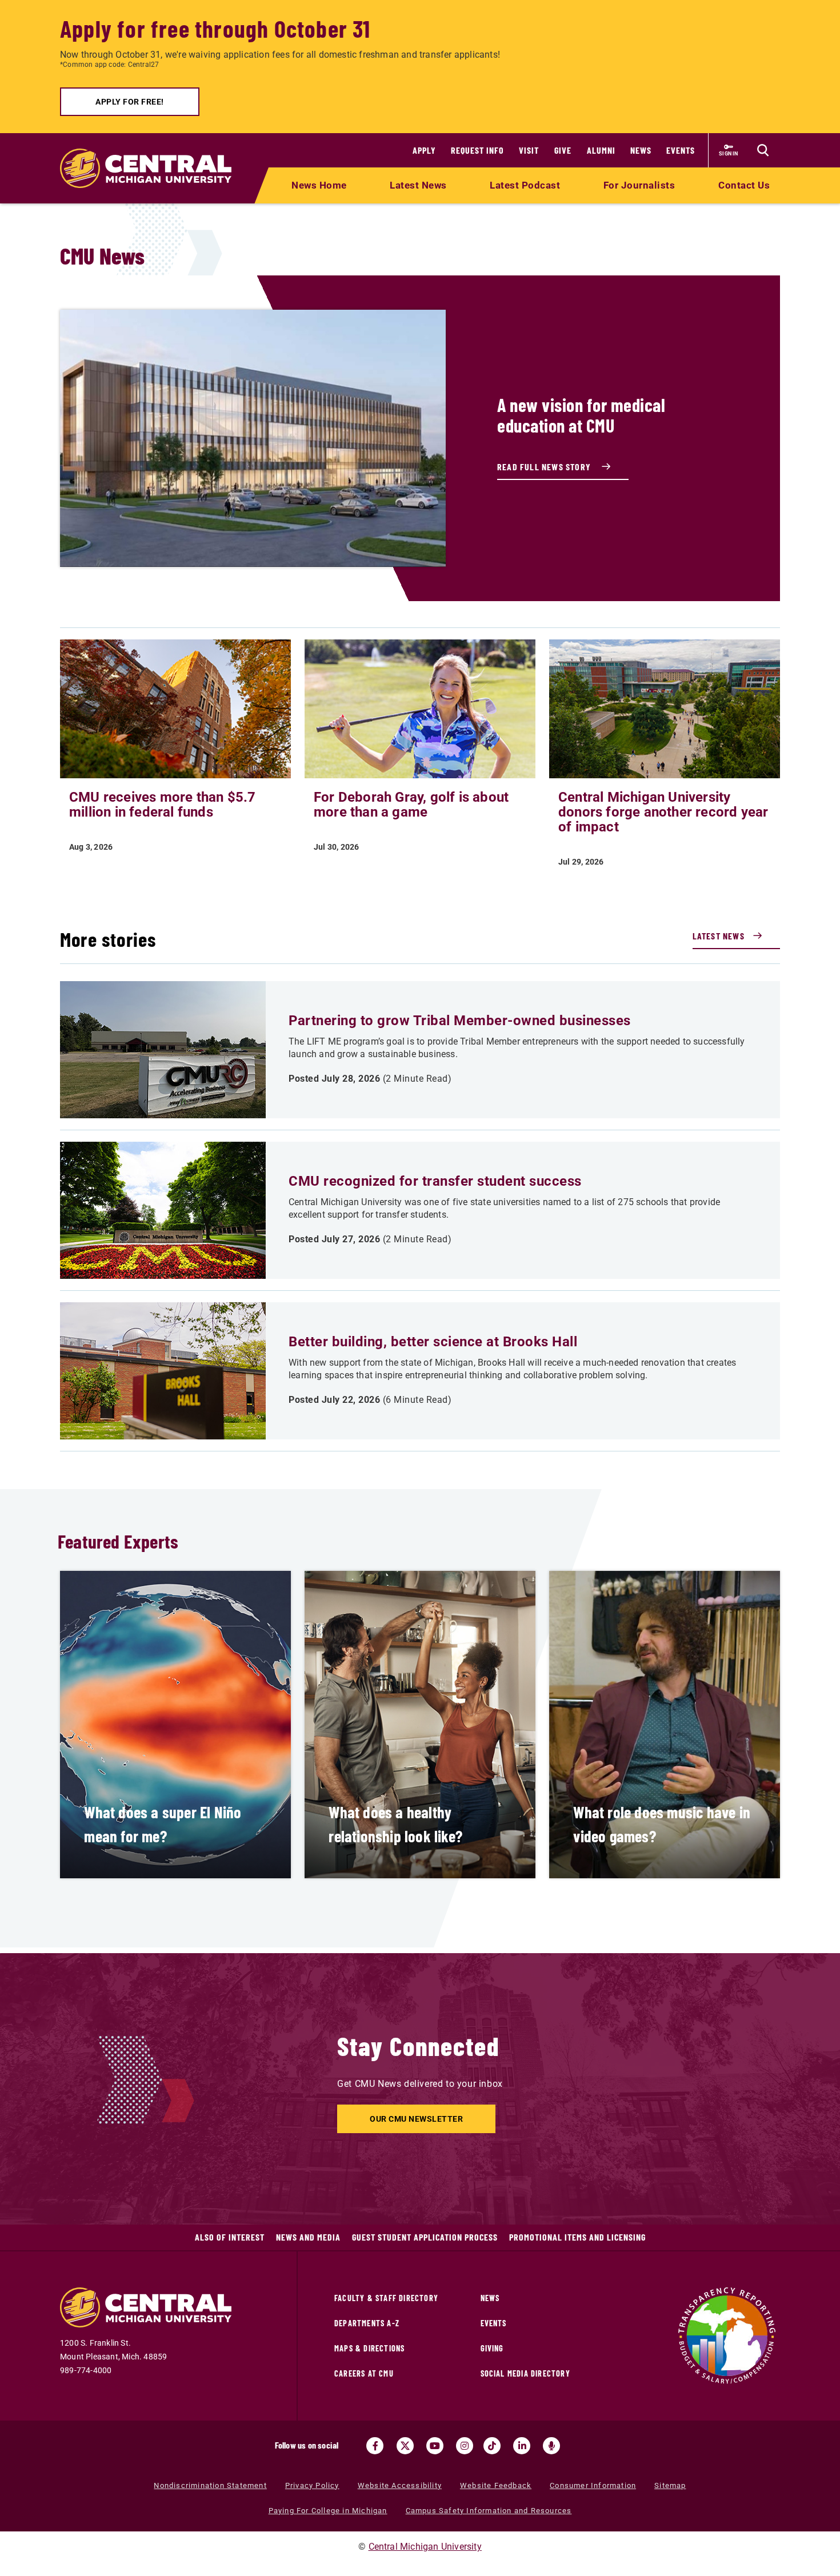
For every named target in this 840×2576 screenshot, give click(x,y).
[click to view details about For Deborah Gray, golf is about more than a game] (420, 708)
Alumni (601, 150)
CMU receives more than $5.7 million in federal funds (162, 805)
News (641, 150)
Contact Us (744, 185)
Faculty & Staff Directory (386, 2298)
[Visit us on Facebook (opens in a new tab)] (375, 2446)
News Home (319, 185)
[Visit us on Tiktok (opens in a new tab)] (492, 2446)
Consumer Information (593, 2485)
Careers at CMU (364, 2373)
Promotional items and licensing (577, 2237)
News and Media (308, 2237)
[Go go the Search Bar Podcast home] (551, 2446)
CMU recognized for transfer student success (435, 1181)
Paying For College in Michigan (328, 2511)
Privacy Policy (312, 2485)
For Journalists (639, 185)
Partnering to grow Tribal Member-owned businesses (460, 1021)
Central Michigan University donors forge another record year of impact (663, 812)
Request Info (477, 150)
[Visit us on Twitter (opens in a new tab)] (405, 2446)
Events (681, 150)
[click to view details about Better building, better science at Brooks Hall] (163, 1371)
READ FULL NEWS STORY (545, 467)
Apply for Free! (130, 102)
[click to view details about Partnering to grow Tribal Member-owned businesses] (163, 1050)
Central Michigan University (425, 2547)
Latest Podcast (525, 185)
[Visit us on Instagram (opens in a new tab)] (465, 2446)
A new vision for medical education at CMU (581, 415)
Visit (529, 150)
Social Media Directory (525, 2373)
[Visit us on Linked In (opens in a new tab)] (522, 2446)
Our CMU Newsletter (416, 2119)
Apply (424, 150)
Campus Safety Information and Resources (489, 2511)
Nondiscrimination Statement (210, 2485)
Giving (492, 2348)
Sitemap (670, 2485)
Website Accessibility (400, 2485)
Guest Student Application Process (425, 2237)
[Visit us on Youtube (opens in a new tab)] (435, 2446)
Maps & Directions (369, 2348)
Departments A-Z (367, 2323)
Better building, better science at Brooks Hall (433, 1342)
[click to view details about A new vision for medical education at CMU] (253, 438)
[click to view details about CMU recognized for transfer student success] (163, 1210)
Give (563, 150)
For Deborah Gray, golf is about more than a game (411, 805)
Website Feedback (496, 2485)
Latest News (418, 185)
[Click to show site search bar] (763, 150)
